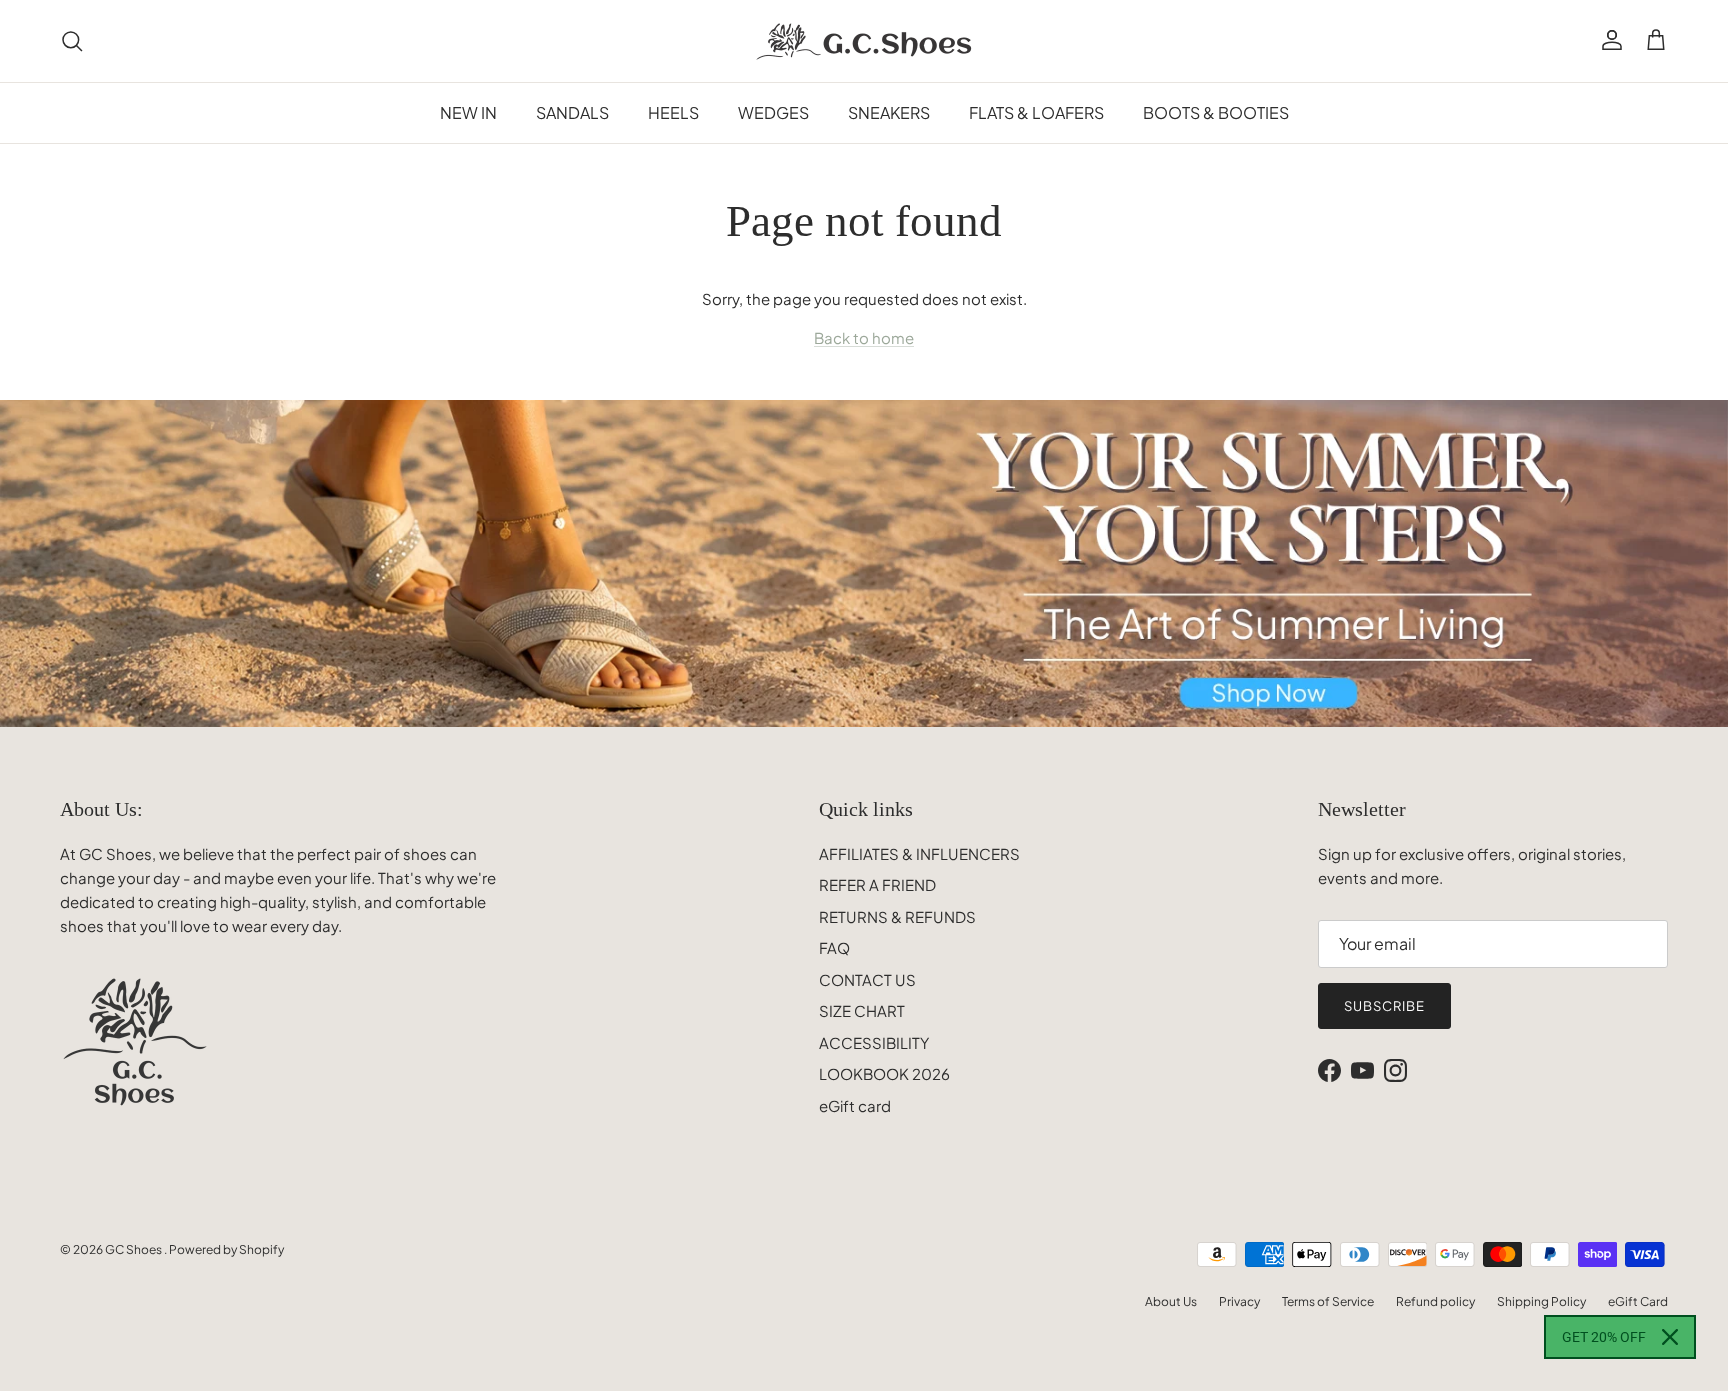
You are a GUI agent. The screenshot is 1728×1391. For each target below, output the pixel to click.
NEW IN (468, 112)
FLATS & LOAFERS (1036, 112)
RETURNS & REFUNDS (897, 916)
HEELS (673, 112)
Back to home (864, 337)
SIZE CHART (862, 1010)
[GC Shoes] (864, 41)
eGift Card (1638, 1301)
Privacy (1239, 1301)
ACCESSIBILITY (874, 1042)
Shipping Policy (1541, 1301)
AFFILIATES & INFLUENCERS (919, 853)
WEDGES (773, 112)
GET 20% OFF (1604, 1337)
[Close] (1670, 1337)
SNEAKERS (889, 112)
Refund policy (1435, 1301)
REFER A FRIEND (877, 884)
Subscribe (1384, 1006)
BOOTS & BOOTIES (1216, 112)
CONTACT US (867, 979)
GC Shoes (134, 1249)
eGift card (855, 1105)
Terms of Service (1328, 1301)
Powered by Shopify (226, 1249)
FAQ (834, 947)
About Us (1171, 1301)
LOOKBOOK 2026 (884, 1073)
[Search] (72, 41)
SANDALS (572, 112)
